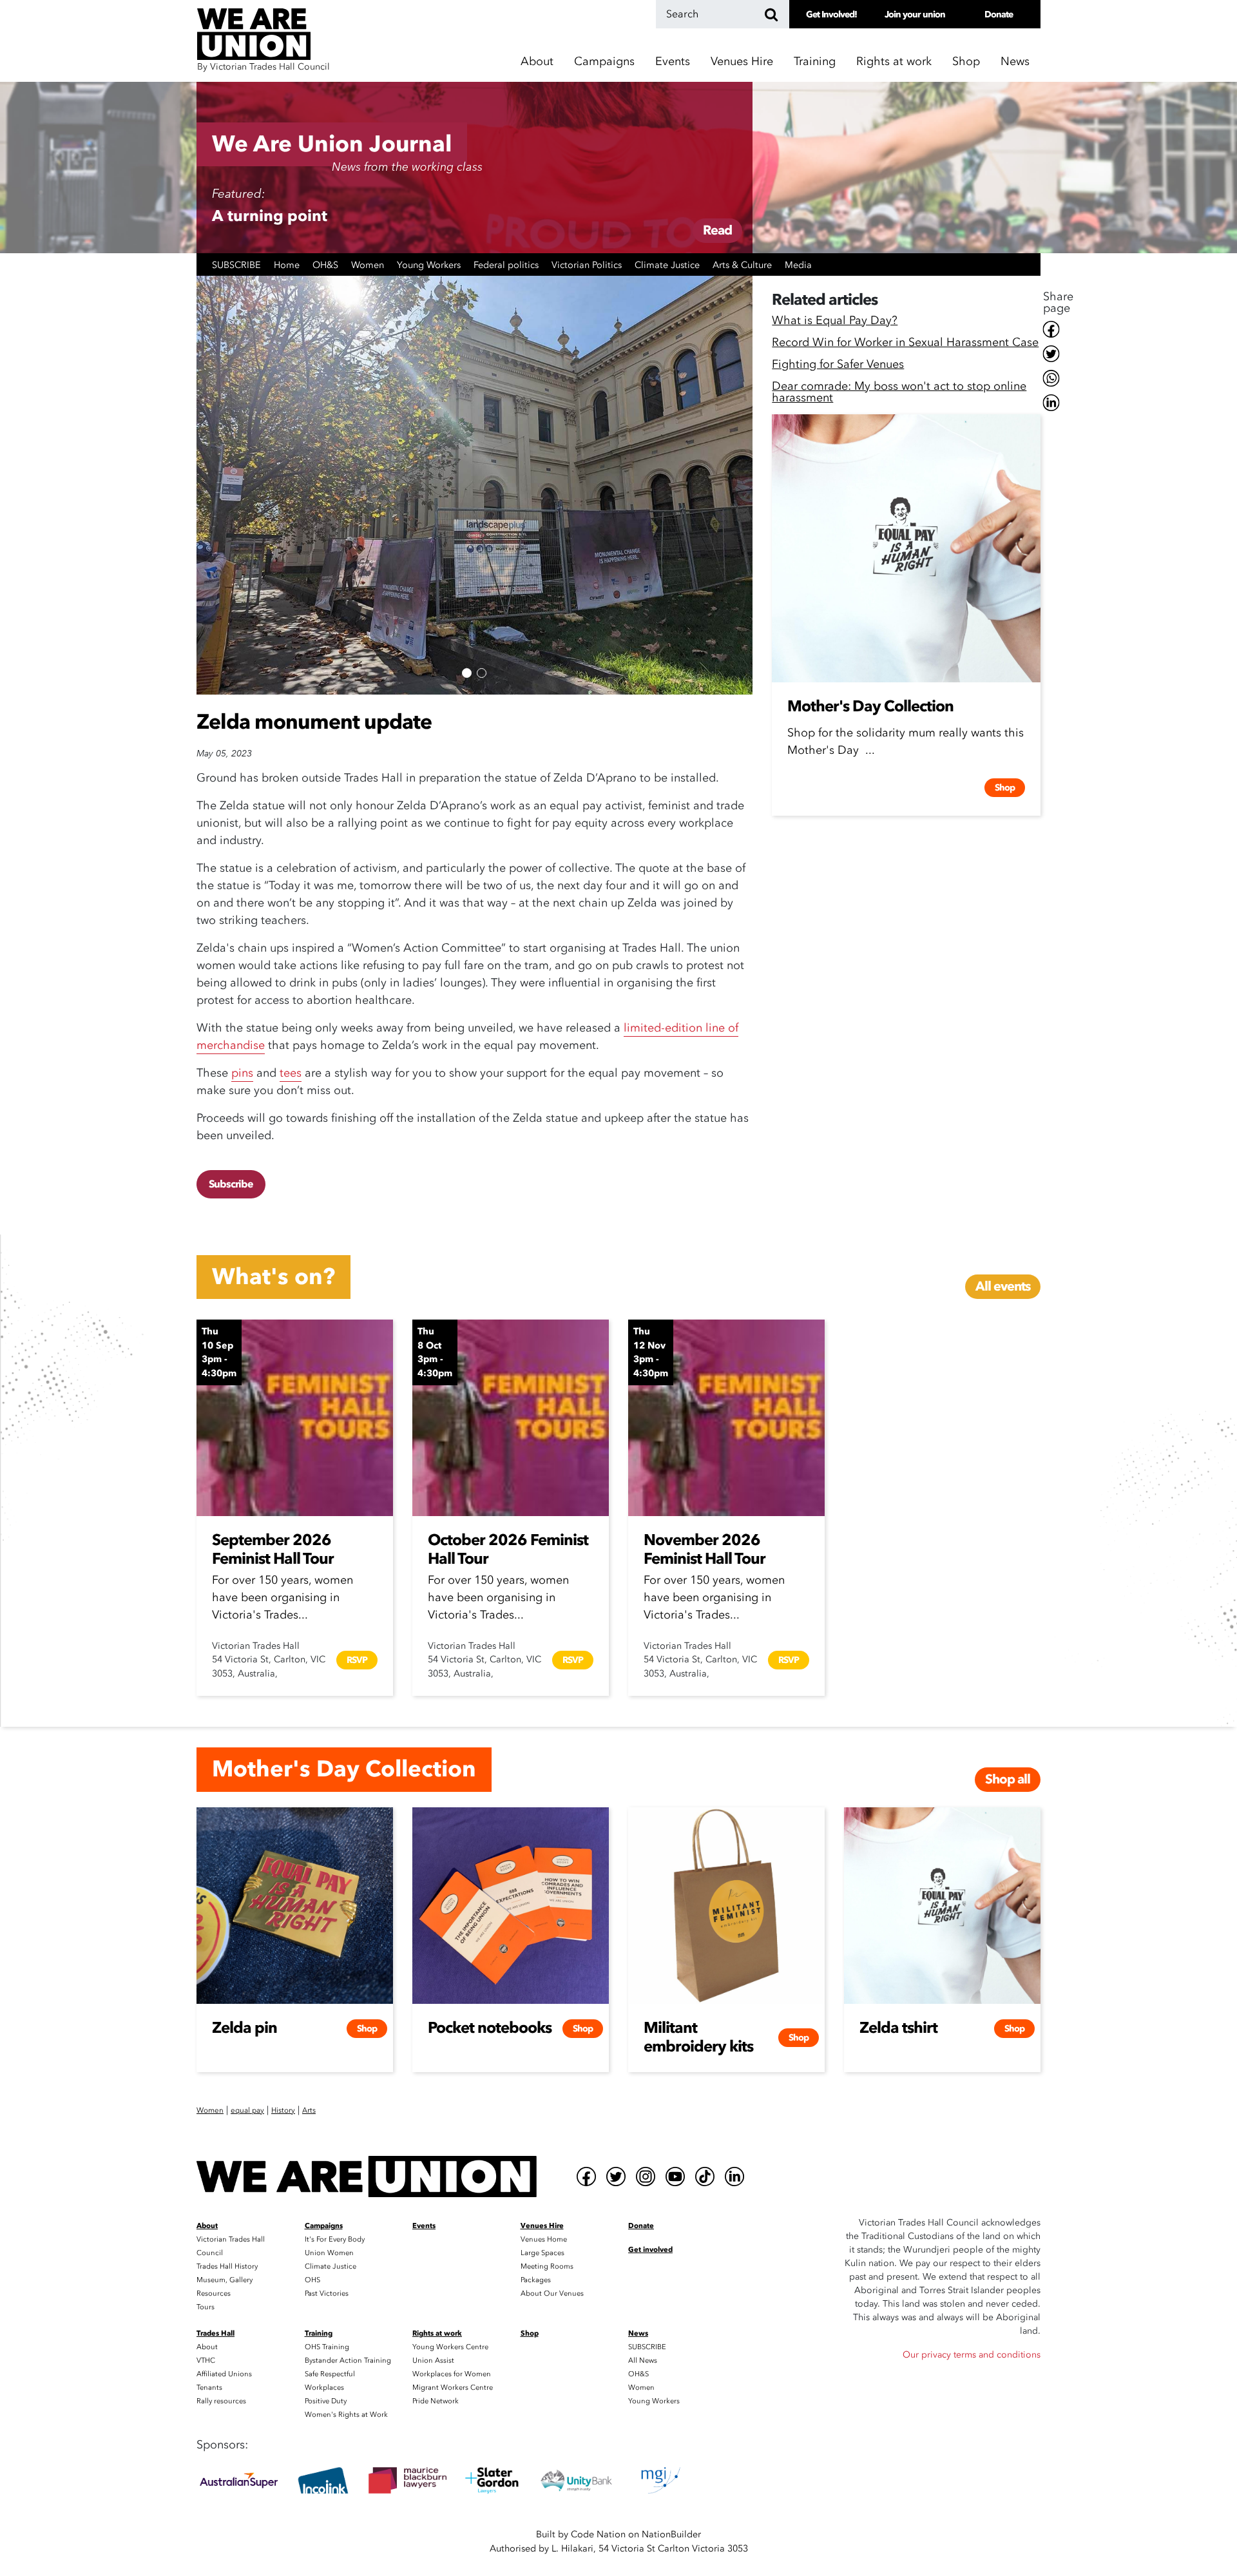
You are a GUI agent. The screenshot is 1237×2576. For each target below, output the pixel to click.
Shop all (1008, 1779)
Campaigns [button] (604, 62)
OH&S (327, 265)
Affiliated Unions (224, 2374)
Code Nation (598, 2534)
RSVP (357, 1660)
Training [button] (815, 62)
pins (242, 1073)
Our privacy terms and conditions (972, 2355)
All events (1003, 1286)
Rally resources (221, 2401)
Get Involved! (831, 14)
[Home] (367, 2177)
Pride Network (436, 2401)
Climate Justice (668, 265)
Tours (206, 2307)
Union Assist (433, 2360)
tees (291, 1073)
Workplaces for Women (452, 2374)
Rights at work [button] (894, 62)
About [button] (537, 62)
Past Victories (327, 2293)
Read (717, 230)
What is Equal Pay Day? (835, 322)
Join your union (915, 14)
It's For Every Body (335, 2239)
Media (798, 265)
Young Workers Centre (450, 2347)
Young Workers (430, 265)
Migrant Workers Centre (453, 2388)
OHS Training (327, 2347)
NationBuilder (671, 2534)
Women (369, 265)
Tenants (209, 2388)
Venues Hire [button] (742, 62)
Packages (536, 2280)
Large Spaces (542, 2253)
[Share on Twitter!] (1058, 354)
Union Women (329, 2253)
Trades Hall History (227, 2266)
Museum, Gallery (225, 2280)
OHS (312, 2280)
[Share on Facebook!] (1058, 329)
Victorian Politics (588, 265)
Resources (214, 2293)
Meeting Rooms (547, 2266)
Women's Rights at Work (346, 2415)
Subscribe (231, 1184)
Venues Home (544, 2239)
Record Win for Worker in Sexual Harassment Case (905, 344)
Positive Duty (326, 2401)
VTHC (206, 2360)
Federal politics (507, 265)
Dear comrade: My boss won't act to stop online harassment (899, 393)
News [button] (1015, 62)
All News (643, 2360)
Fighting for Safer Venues (838, 366)
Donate (999, 14)
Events (673, 62)
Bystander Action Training (348, 2360)
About (207, 2347)
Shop (966, 62)
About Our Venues (552, 2293)
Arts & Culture (743, 265)
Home (288, 265)
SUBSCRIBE (238, 265)
